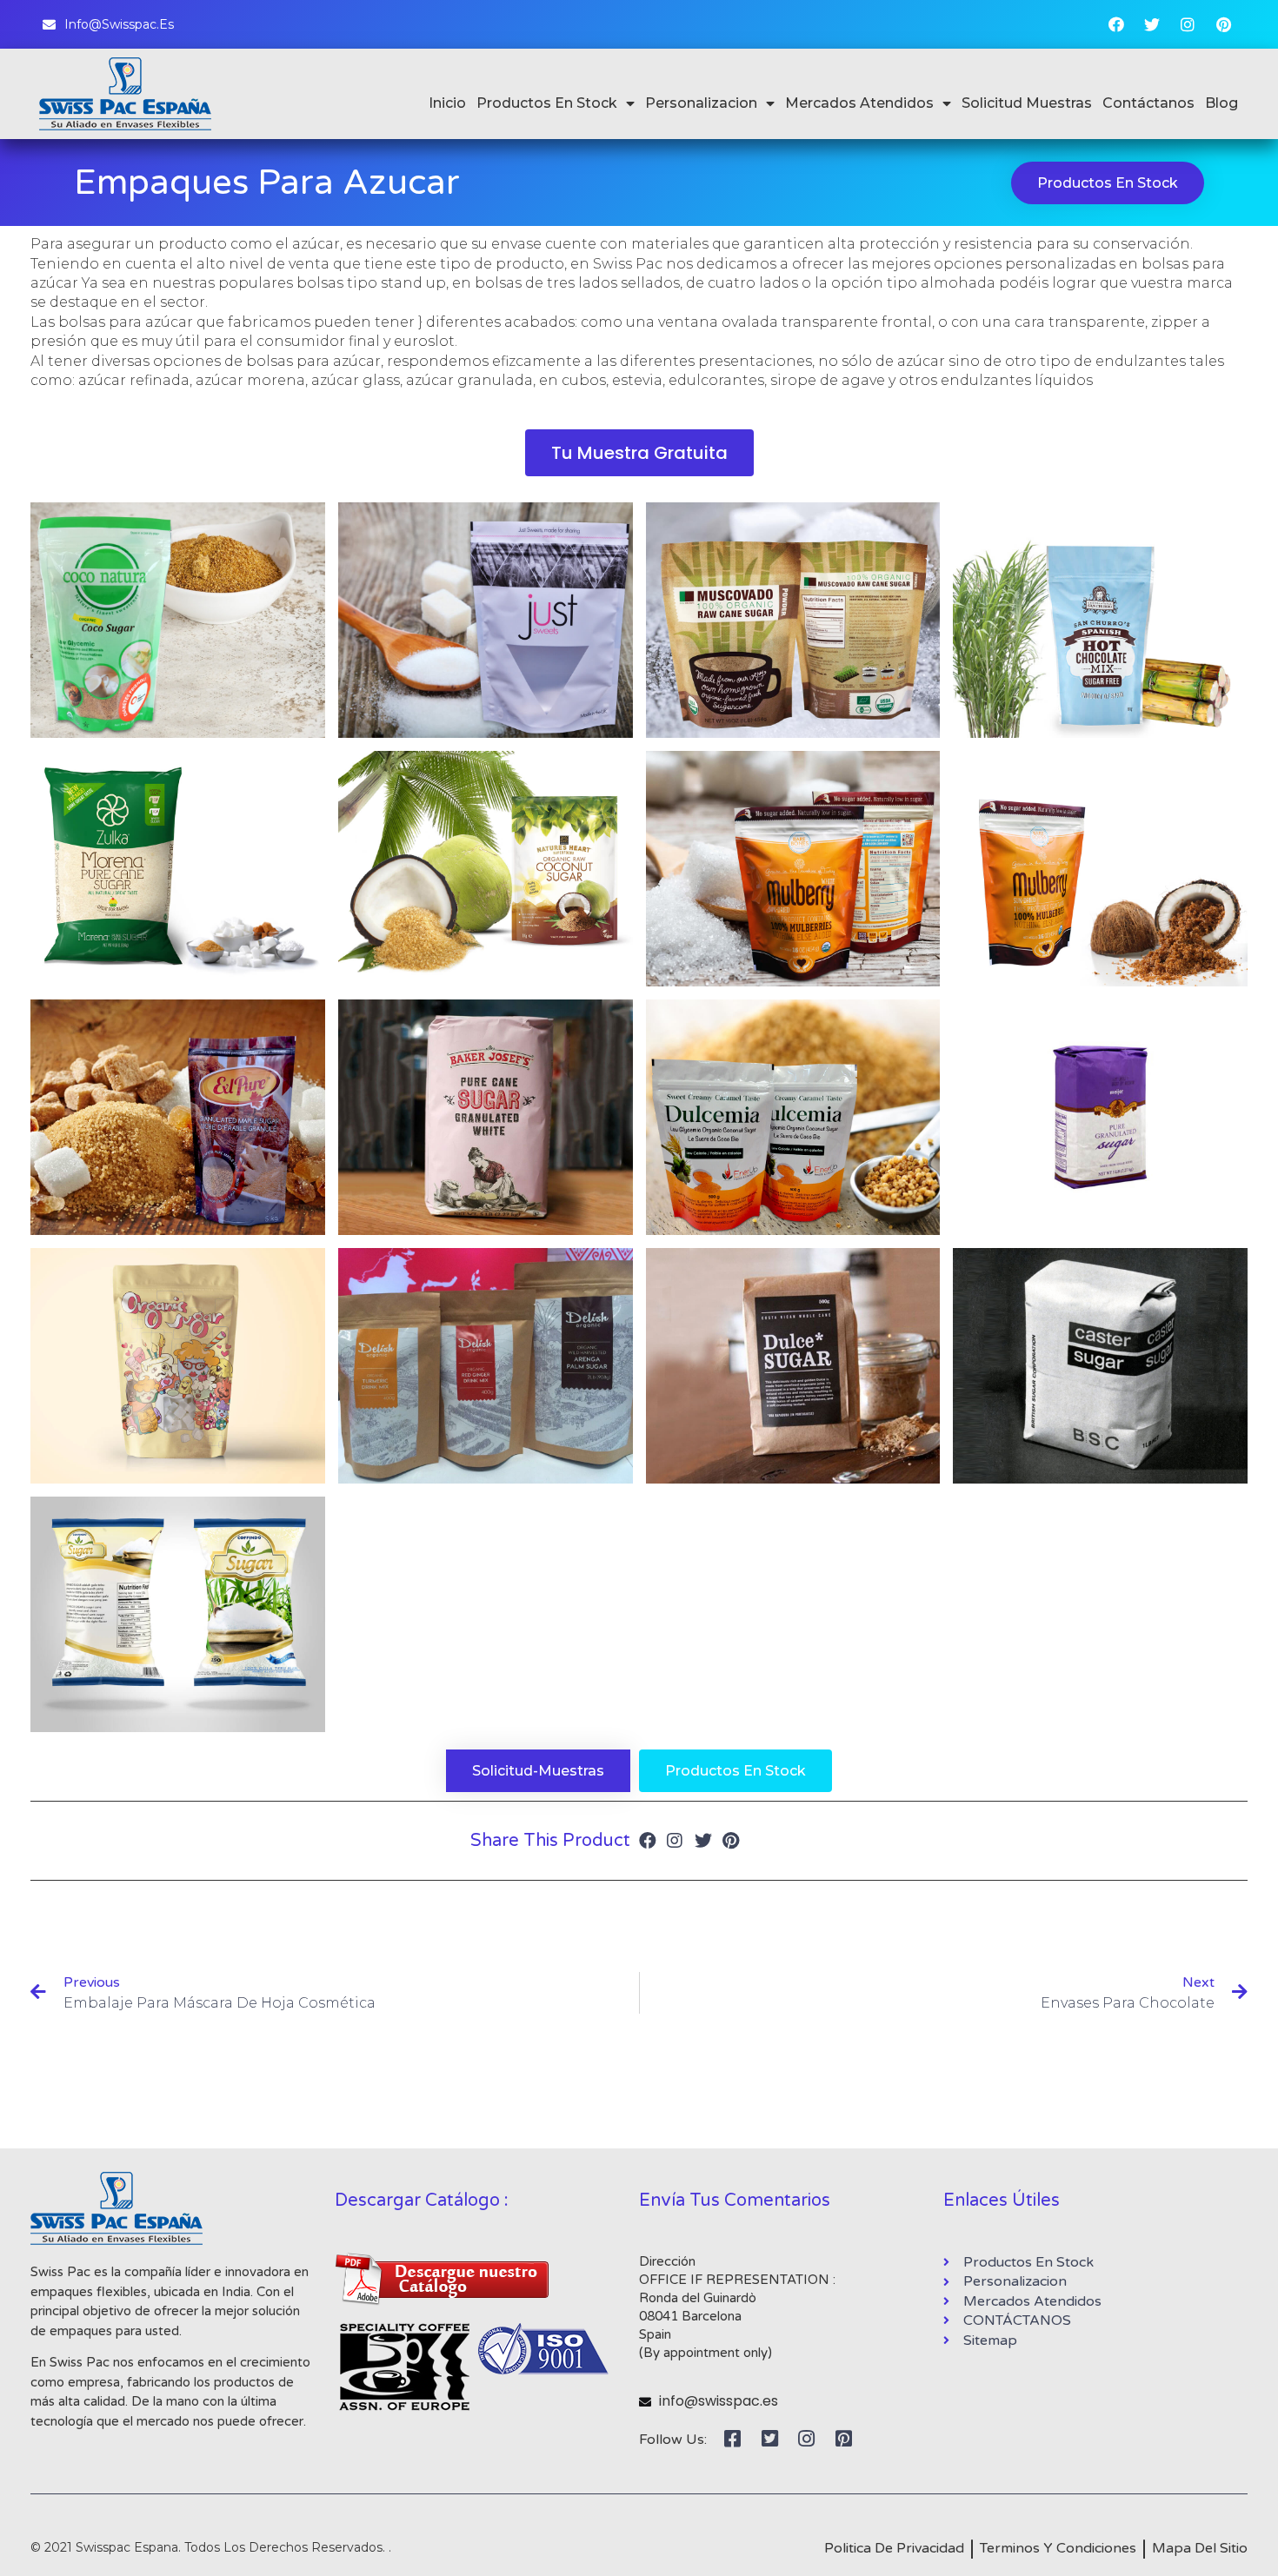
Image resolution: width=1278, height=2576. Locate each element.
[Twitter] (1152, 24)
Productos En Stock (547, 103)
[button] (1108, 183)
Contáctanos (1148, 103)
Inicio (447, 103)
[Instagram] (1188, 24)
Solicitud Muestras (1027, 103)
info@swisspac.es (719, 2401)
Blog (1221, 103)
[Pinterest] (1223, 24)
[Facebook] (1116, 24)
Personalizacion (701, 103)
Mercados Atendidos (859, 103)
